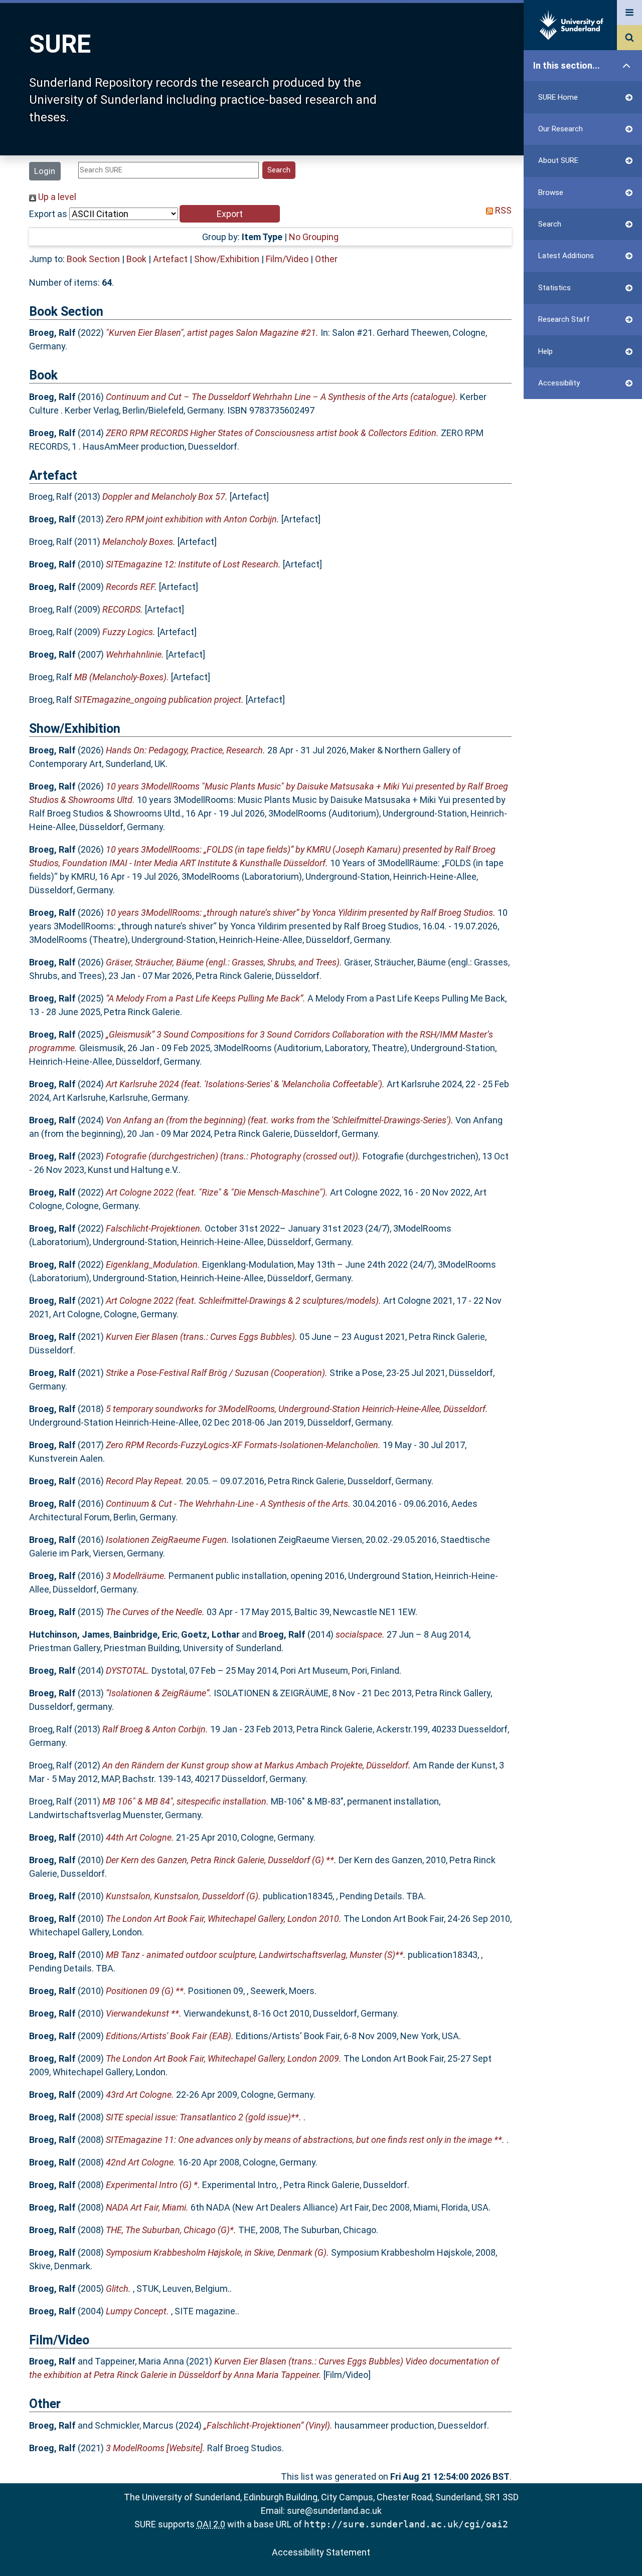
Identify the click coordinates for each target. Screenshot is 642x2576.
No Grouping (314, 237)
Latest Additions (566, 256)
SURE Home (558, 97)
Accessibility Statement (321, 2552)
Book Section (93, 259)
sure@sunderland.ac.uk (334, 2511)
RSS (502, 210)
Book (136, 259)
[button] (230, 214)
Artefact (170, 259)
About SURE (558, 160)
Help (545, 351)
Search (550, 224)
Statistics (554, 288)
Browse (551, 192)
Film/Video (287, 259)
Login (45, 171)
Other (326, 259)
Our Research (560, 129)
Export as (48, 214)
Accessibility (559, 383)
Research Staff (564, 319)
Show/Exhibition (227, 259)
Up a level (56, 197)
